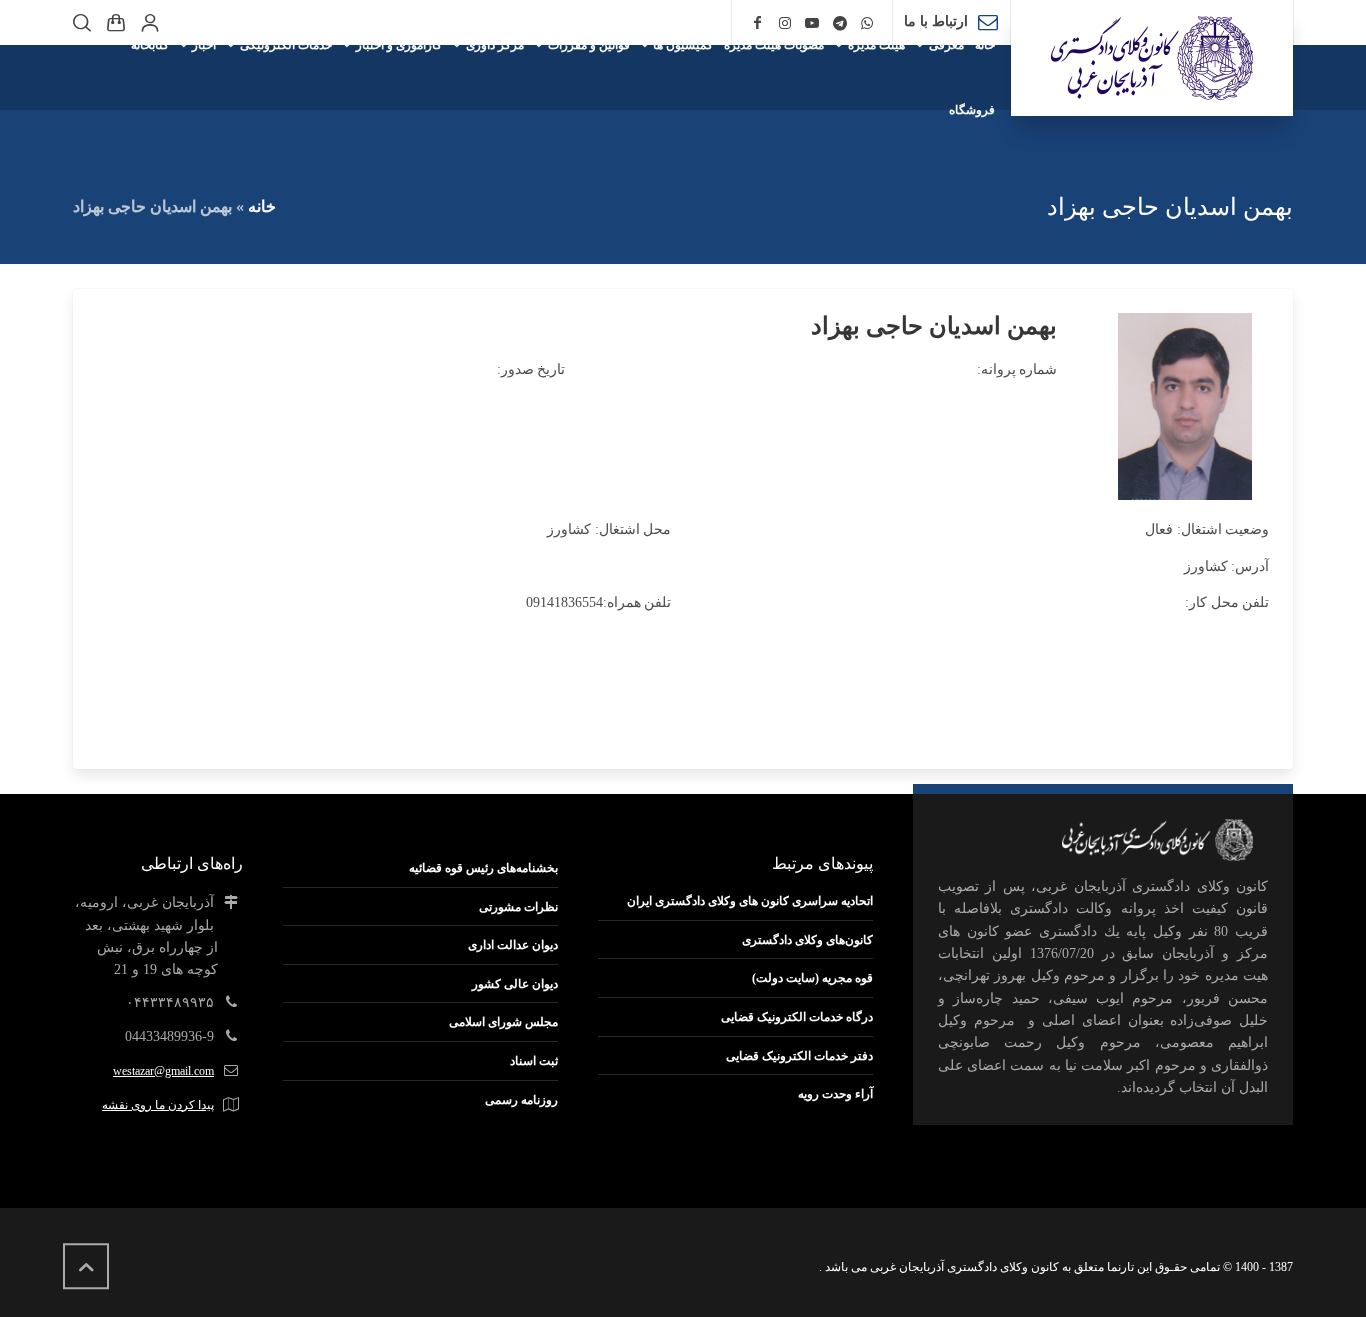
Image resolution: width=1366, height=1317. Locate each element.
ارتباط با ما (936, 21)
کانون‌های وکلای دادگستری (807, 940)
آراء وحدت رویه (835, 1094)
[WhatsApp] (868, 23)
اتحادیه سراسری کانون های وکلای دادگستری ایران (750, 901)
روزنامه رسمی (521, 1100)
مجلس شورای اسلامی (503, 1022)
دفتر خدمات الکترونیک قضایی (799, 1056)
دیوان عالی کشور (515, 984)
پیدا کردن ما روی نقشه (158, 1105)
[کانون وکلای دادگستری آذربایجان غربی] (1152, 58)
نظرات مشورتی (518, 907)
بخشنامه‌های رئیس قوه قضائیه (483, 868)
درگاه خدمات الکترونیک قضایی (797, 1017)
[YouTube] (812, 23)
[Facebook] (757, 23)
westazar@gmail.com (163, 1071)
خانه (262, 206)
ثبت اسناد (534, 1061)
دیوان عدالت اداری (513, 945)
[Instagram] (785, 23)
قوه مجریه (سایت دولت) (812, 978)
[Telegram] (840, 23)
